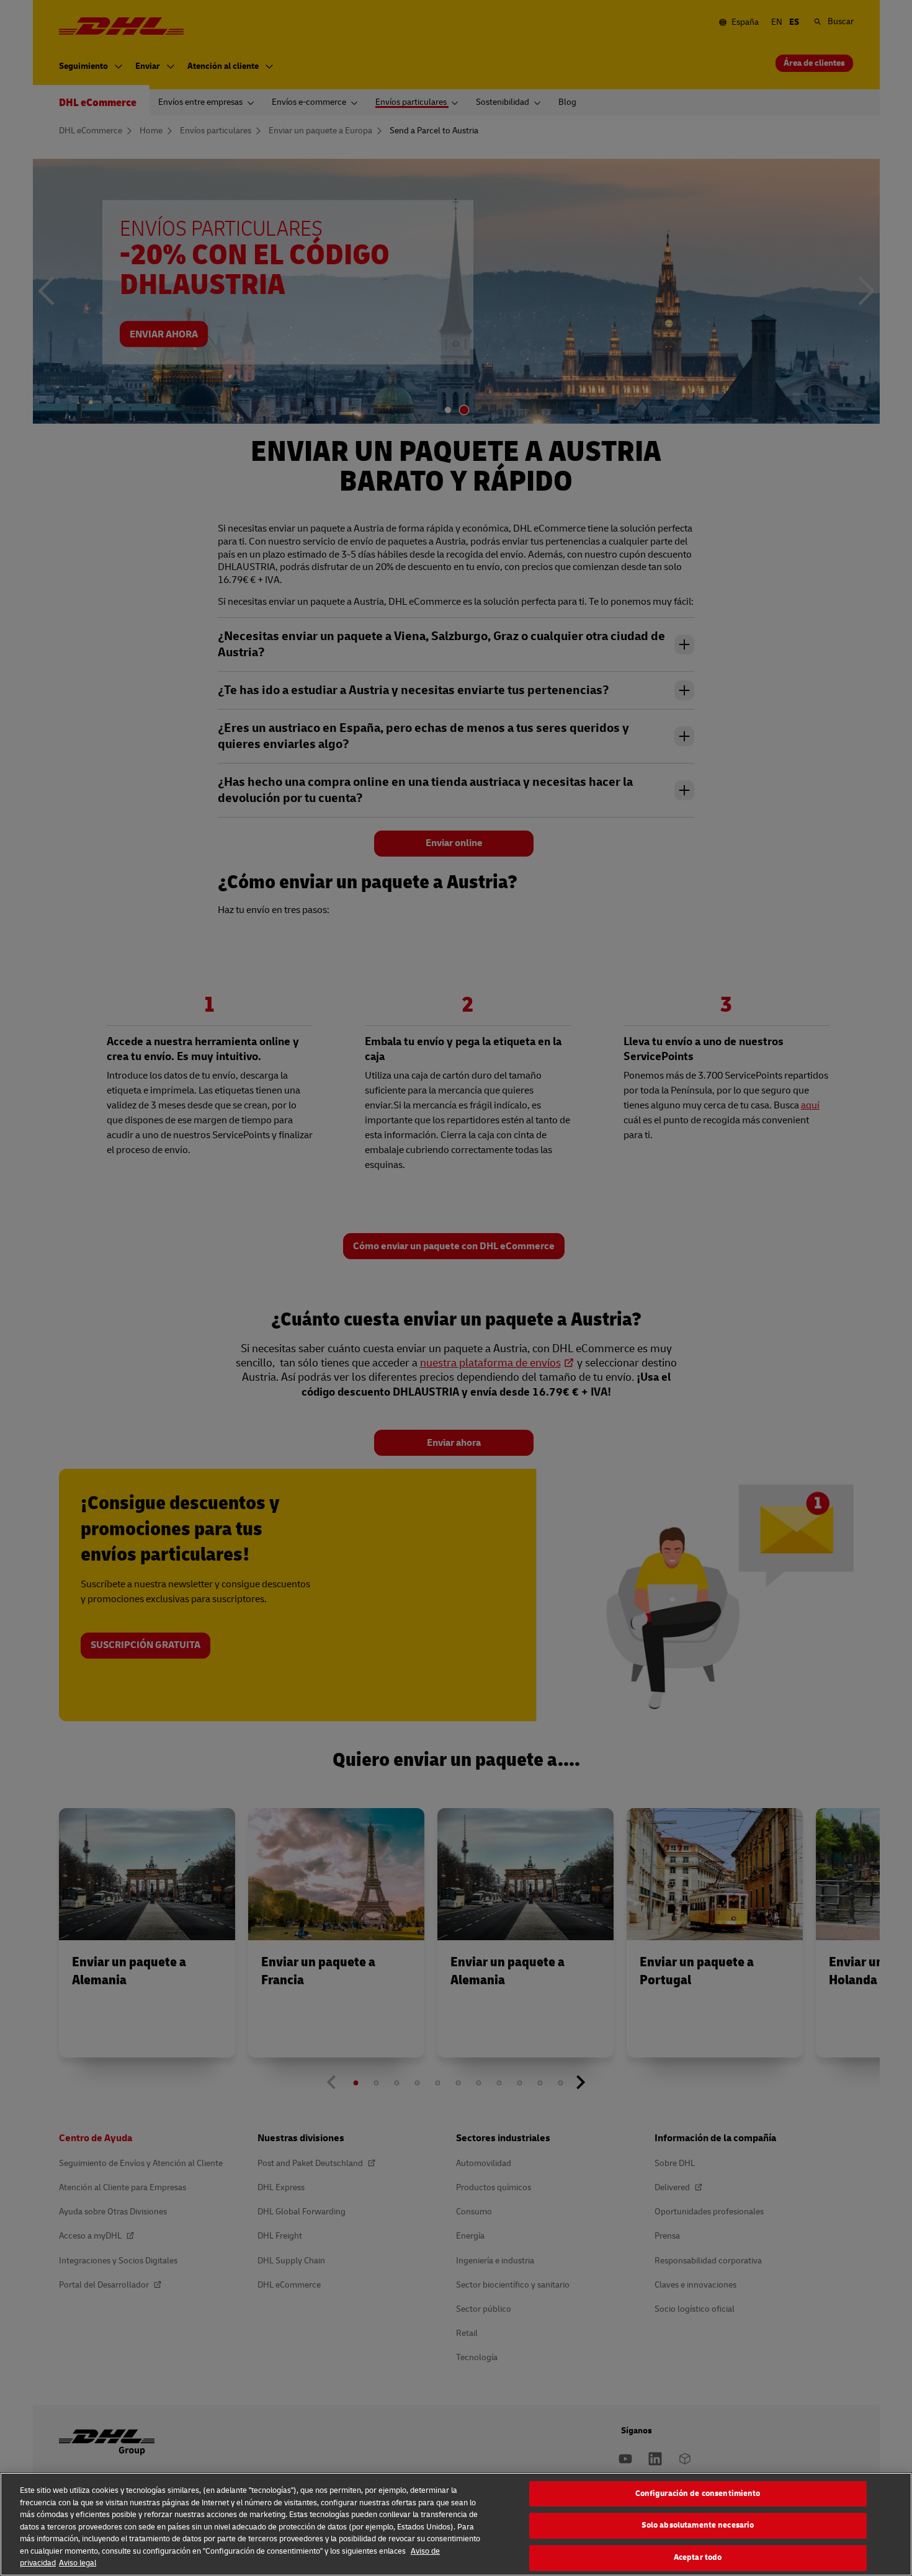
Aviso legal (78, 2563)
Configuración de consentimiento (698, 2494)
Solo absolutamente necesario (698, 2525)
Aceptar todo (698, 2557)
